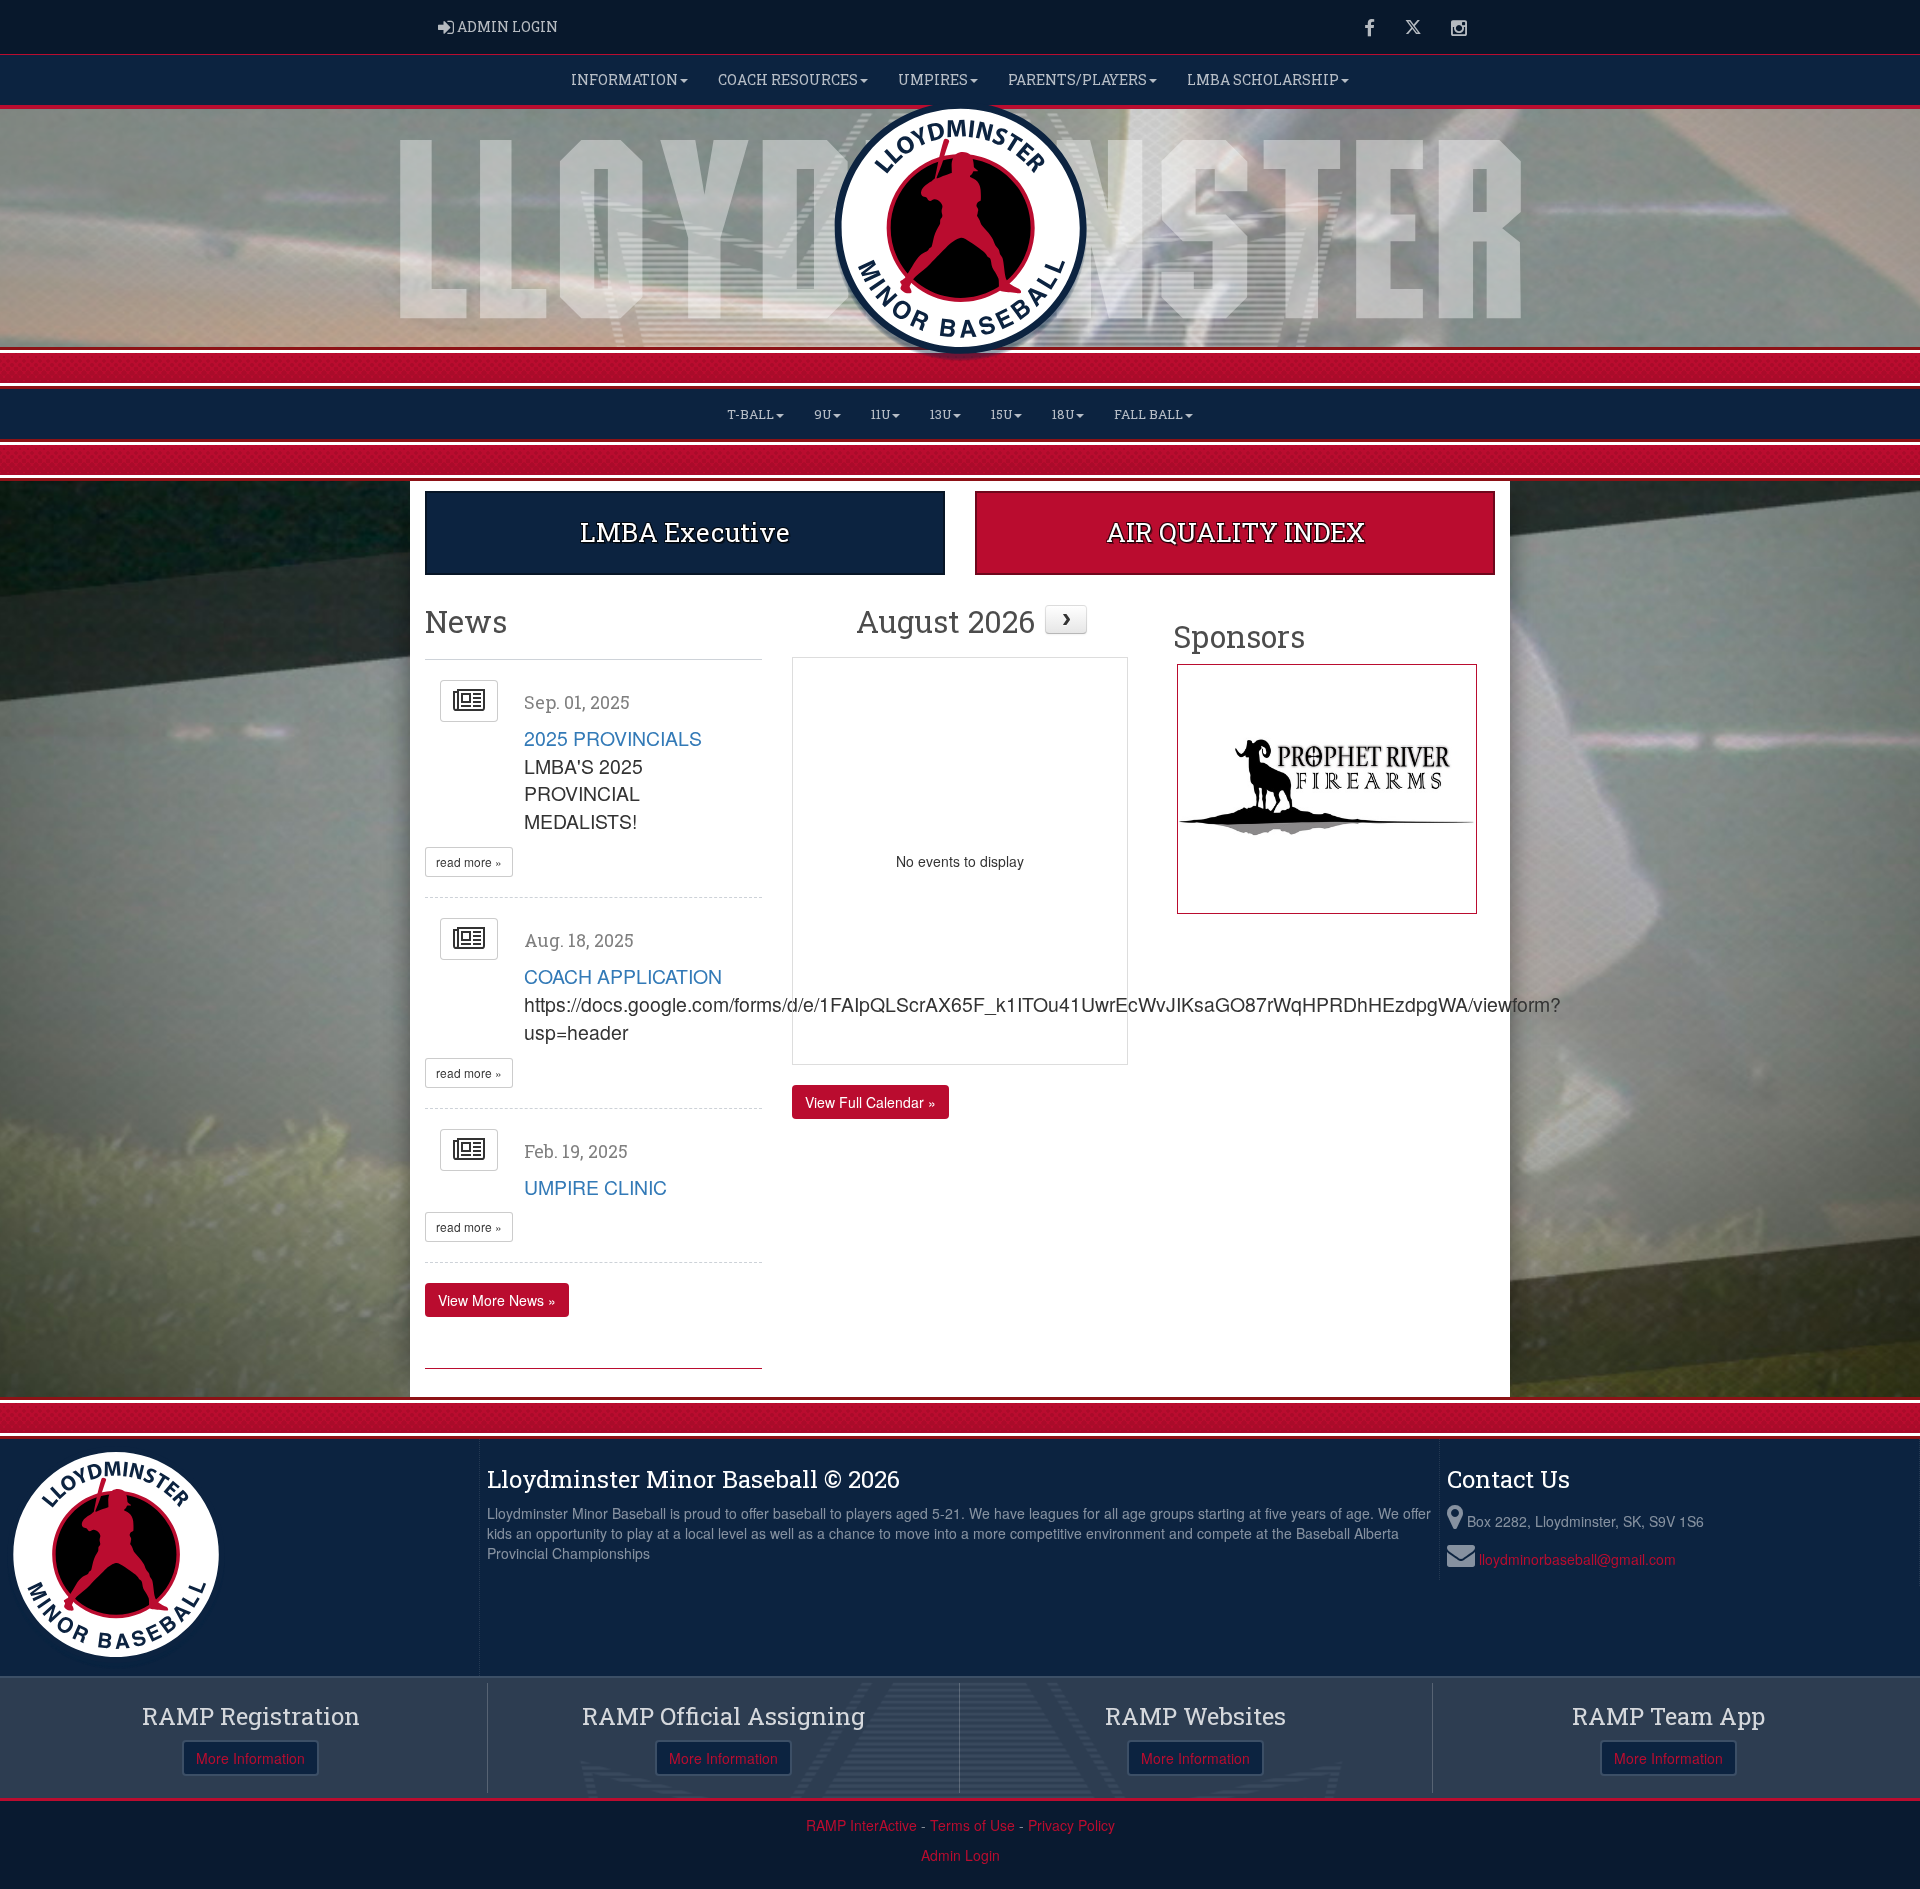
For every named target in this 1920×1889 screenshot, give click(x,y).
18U (1063, 414)
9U (822, 414)
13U (940, 414)
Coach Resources (788, 79)
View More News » (497, 1300)
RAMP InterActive (861, 1825)
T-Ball (750, 414)
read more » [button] (469, 861)
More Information (250, 1758)
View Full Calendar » (870, 1102)
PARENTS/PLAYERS (1077, 79)
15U (1001, 414)
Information (624, 79)
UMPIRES (933, 79)
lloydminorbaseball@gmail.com (1577, 1559)
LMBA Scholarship (1263, 79)
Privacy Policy (1071, 1825)
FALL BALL (1148, 414)
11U (880, 414)
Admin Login (960, 1855)
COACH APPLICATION (623, 976)
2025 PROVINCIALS (613, 738)
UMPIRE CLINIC (595, 1187)
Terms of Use (972, 1825)
